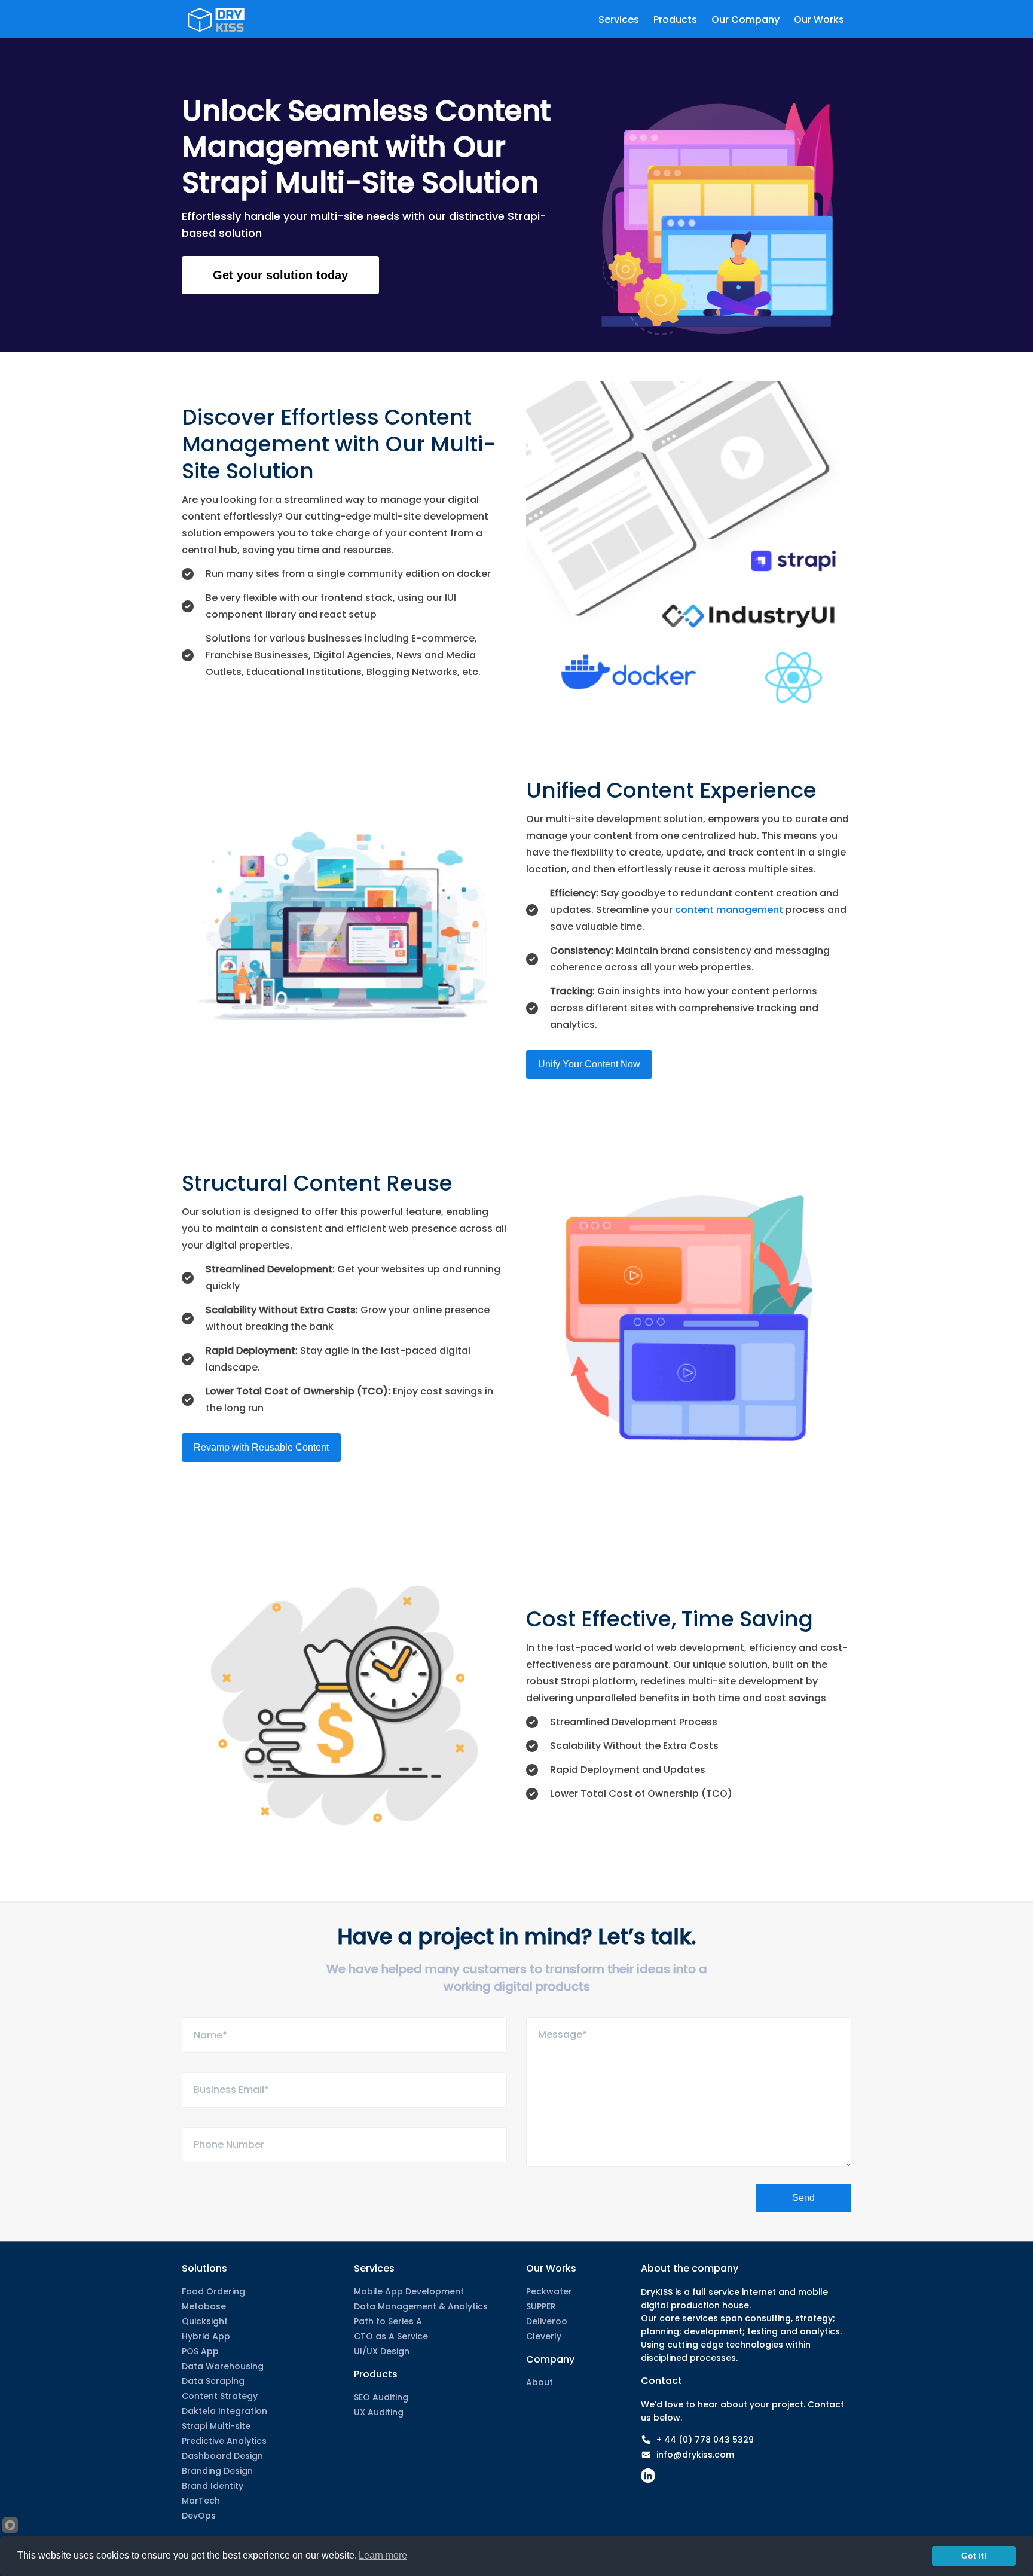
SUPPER (541, 2306)
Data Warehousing (223, 2366)
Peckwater (549, 2291)
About (540, 2382)
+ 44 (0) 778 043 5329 (705, 2440)
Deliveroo (547, 2321)
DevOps (199, 2516)
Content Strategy (220, 2396)
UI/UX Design (382, 2351)
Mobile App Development (409, 2291)
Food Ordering (213, 2291)
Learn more (383, 2555)
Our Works (551, 2268)
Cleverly (544, 2336)
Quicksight (205, 2321)
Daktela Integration (224, 2411)
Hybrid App (206, 2336)
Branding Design (217, 2471)
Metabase (204, 2306)
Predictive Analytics (224, 2441)
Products (376, 2374)
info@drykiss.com (695, 2455)
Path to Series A (388, 2321)
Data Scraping (213, 2381)
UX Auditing (379, 2412)
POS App (200, 2351)
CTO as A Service (391, 2336)
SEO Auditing (381, 2397)
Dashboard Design (222, 2456)
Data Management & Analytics (421, 2306)
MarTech (201, 2501)
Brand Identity (213, 2486)
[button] (280, 275)
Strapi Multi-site (216, 2426)
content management (729, 910)
